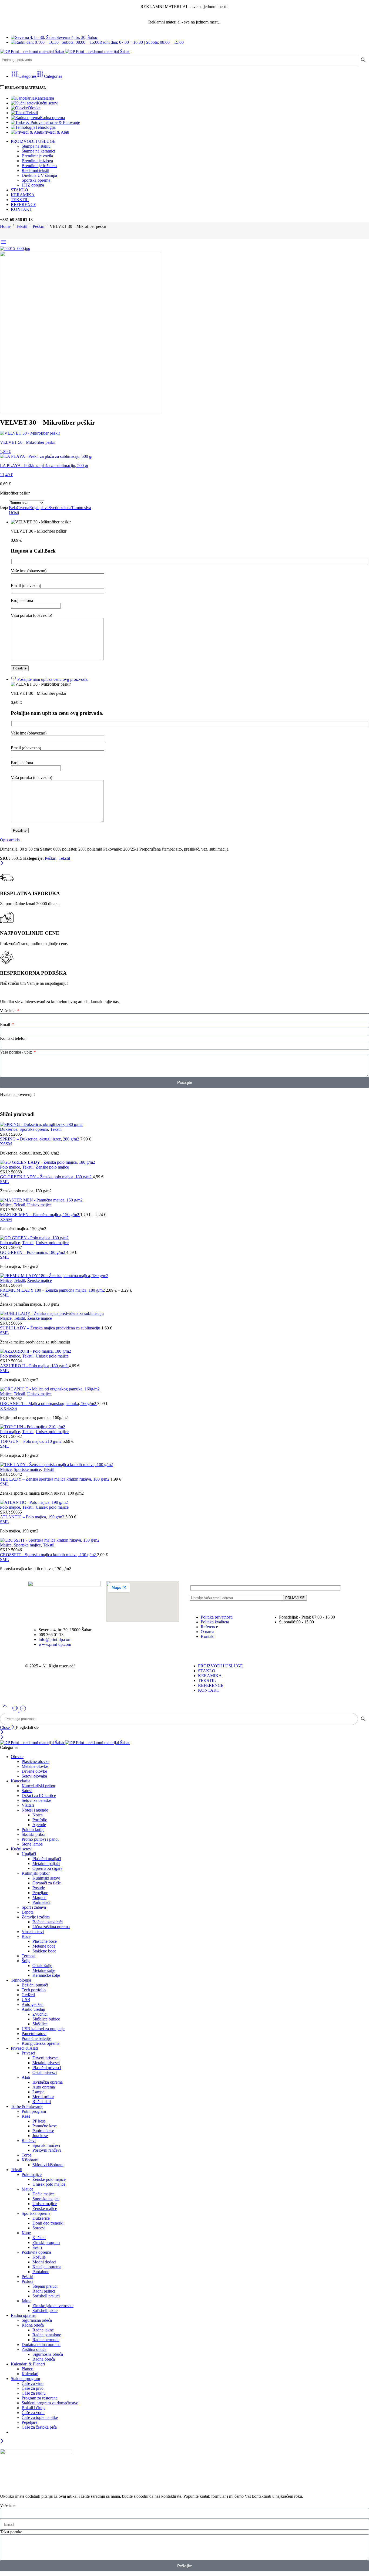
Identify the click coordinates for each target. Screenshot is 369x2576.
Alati (26, 2077)
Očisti (14, 512)
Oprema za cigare (47, 1868)
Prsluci (27, 2281)
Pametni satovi (34, 2034)
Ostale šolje (42, 1966)
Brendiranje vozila (37, 156)
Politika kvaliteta (215, 1622)
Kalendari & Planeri (28, 2364)
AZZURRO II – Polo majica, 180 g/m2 (34, 1366)
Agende (39, 1825)
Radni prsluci (44, 2291)
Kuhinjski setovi (46, 1878)
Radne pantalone (47, 2335)
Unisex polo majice (52, 1243)
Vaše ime (8, 1011)
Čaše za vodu (33, 2413)
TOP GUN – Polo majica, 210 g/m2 (31, 1441)
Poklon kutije (33, 1829)
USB (26, 2000)
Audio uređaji (33, 2009)
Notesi (38, 1815)
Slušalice (40, 2024)
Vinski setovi (33, 1932)
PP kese (39, 2121)
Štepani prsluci (45, 2286)
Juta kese (40, 2136)
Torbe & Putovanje (64, 122)
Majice (6, 1205)
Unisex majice (39, 1205)
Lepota (28, 1912)
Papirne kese (43, 2131)
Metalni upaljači (46, 1864)
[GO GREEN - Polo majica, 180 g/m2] (185, 1238)
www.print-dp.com (55, 1644)
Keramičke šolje (46, 1975)
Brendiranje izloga (37, 161)
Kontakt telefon (13, 1038)
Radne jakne (43, 2330)
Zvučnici (40, 2014)
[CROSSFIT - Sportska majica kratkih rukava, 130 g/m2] (185, 1540)
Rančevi (29, 2140)
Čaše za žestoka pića (39, 2427)
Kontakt (208, 1636)
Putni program (34, 2111)
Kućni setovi (48, 103)
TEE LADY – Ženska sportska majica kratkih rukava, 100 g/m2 (55, 1479)
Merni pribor (43, 2097)
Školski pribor (34, 1834)
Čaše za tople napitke (40, 2417)
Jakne (26, 2301)
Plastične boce (45, 1941)
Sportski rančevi (46, 2145)
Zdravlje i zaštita (36, 1917)
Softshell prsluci (46, 2296)
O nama (207, 1632)
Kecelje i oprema (47, 2267)
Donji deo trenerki (48, 2223)
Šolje (26, 1961)
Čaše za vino (33, 2383)
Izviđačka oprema (48, 2082)
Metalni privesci (46, 2063)
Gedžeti (28, 1995)
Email (6, 1025)
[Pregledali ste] (23, 1710)
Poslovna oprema (36, 2252)
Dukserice (9, 1129)
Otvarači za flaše (47, 1883)
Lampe (38, 2092)
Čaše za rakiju (34, 2393)
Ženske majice (40, 1280)
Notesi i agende (35, 1810)
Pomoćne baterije (36, 2038)
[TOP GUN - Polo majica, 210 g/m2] (185, 1427)
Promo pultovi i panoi (40, 1839)
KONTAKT (21, 209)
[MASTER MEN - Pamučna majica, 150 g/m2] (185, 1200)
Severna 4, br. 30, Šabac (77, 37)
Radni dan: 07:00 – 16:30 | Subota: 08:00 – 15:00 (142, 42)
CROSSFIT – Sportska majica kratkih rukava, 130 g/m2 (48, 1555)
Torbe (27, 2155)
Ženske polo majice (52, 1167)
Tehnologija (46, 127)
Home (5, 226)
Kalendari (30, 2374)
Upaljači (29, 1854)
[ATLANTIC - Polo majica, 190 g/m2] (185, 1502)
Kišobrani (30, 2160)
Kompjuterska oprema (41, 2043)
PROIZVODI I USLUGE (33, 141)
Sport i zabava (34, 1907)
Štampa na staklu (36, 146)
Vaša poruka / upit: (16, 1052)
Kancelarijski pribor (38, 1786)
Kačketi (39, 2238)
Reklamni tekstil (35, 170)
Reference (209, 1627)
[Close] (2, 863)
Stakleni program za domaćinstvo (50, 2403)
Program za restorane (40, 2398)
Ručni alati (42, 2102)
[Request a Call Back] (15, 1710)
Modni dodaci (44, 2262)
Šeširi (37, 2247)
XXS (4, 1408)
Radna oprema (52, 118)
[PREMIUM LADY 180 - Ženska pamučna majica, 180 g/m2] (185, 1276)
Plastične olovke (36, 1761)
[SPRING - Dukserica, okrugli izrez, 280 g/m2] (185, 1125)
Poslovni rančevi (47, 2150)
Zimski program (46, 2242)
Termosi (28, 1956)
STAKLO (19, 190)
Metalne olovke (35, 1766)
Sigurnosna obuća (48, 2354)
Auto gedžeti (33, 2004)
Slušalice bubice (46, 2019)
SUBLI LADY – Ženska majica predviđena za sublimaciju (51, 1328)
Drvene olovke (34, 1771)
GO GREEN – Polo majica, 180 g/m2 (33, 1252)
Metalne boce (44, 1946)
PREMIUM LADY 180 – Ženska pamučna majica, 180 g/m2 (53, 1290)
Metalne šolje (44, 1970)
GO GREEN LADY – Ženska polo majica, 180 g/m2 (46, 1177)
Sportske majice (27, 1469)
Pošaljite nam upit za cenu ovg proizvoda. (52, 679)
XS (3, 1144)
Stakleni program (25, 2379)
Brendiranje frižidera (39, 166)
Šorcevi (39, 2228)
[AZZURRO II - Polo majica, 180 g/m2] (185, 1351)
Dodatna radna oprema (41, 2345)
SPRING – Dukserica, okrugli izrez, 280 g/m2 (40, 1139)
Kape (26, 2233)
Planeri (28, 2369)
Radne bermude (46, 2340)
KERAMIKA (23, 195)
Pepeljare (40, 1893)
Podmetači (41, 1902)
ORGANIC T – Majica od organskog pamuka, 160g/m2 (49, 1404)
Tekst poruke (11, 2532)
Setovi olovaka (34, 1776)
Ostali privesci (45, 2072)
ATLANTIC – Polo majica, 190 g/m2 (33, 1517)
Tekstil (32, 113)
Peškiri (38, 226)
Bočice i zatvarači (48, 1922)
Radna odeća (33, 2325)
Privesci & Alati (56, 132)
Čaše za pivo (33, 2388)
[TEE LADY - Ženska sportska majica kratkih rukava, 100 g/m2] (185, 1465)
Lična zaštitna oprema (51, 1927)
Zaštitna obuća (34, 2349)
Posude (39, 1888)
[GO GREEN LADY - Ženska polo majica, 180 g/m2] (185, 1162)
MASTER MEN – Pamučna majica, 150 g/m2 (40, 1215)
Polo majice (10, 1167)
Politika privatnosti (217, 1617)
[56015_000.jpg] (15, 248)
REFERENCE (24, 204)
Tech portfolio (34, 1990)
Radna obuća (44, 2359)
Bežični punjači (35, 1985)
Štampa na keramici (38, 151)
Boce (26, 1936)
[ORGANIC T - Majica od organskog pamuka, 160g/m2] (185, 1389)
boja (4, 507)
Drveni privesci (46, 2058)
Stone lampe (32, 1844)
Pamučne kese (45, 2126)
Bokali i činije (33, 2408)
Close (5, 1727)
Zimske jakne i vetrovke (53, 2306)
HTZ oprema (33, 185)
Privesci (28, 2053)
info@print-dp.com (55, 1639)
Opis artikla (10, 840)
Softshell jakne (45, 2311)
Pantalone (41, 2272)
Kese (26, 2116)
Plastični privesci (47, 2068)
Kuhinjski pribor (36, 1873)
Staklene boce (44, 1951)
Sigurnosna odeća (37, 2320)
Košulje (39, 2257)
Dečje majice (43, 2194)
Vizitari (28, 1805)
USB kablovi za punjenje (43, 2029)
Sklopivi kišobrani (48, 2165)
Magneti (39, 1898)
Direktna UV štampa (39, 175)
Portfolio (40, 1820)
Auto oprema (44, 2087)
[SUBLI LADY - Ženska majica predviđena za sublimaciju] (185, 1314)
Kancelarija (44, 98)
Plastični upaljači (47, 1859)
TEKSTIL (20, 200)
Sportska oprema (36, 180)
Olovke (34, 108)
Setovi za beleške (36, 1800)
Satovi (27, 1791)
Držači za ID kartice (39, 1795)
